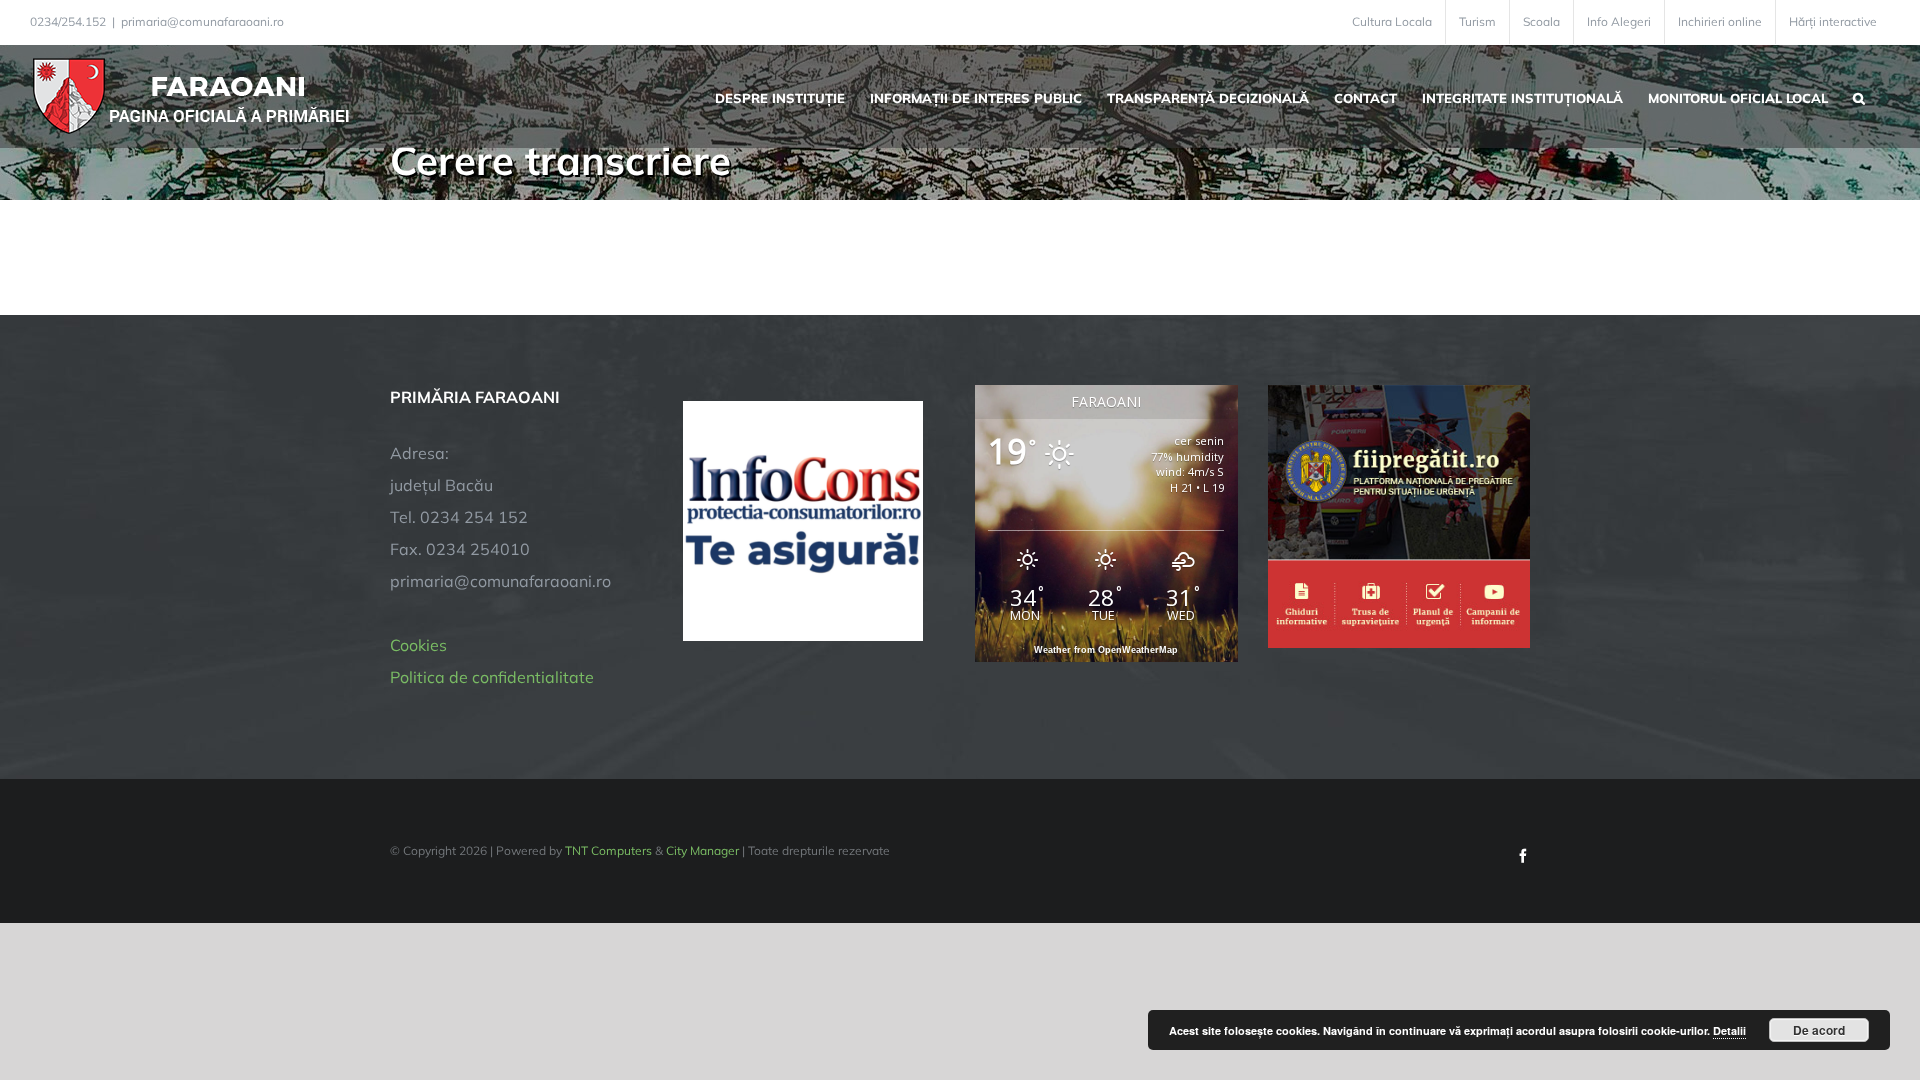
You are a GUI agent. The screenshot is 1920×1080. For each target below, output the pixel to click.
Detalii (1729, 1030)
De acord (1819, 1030)
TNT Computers (608, 850)
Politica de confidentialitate (492, 677)
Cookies (418, 645)
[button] (1859, 96)
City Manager (702, 850)
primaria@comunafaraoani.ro (202, 21)
